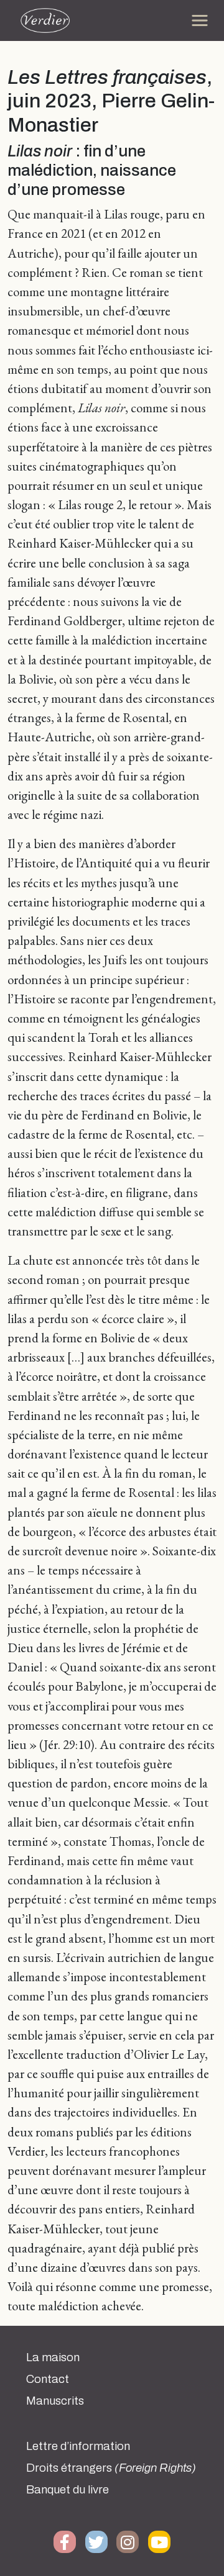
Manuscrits (55, 2401)
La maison (53, 2357)
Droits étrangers (111, 2468)
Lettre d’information (78, 2446)
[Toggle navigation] (200, 20)
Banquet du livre (68, 2490)
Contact (48, 2379)
